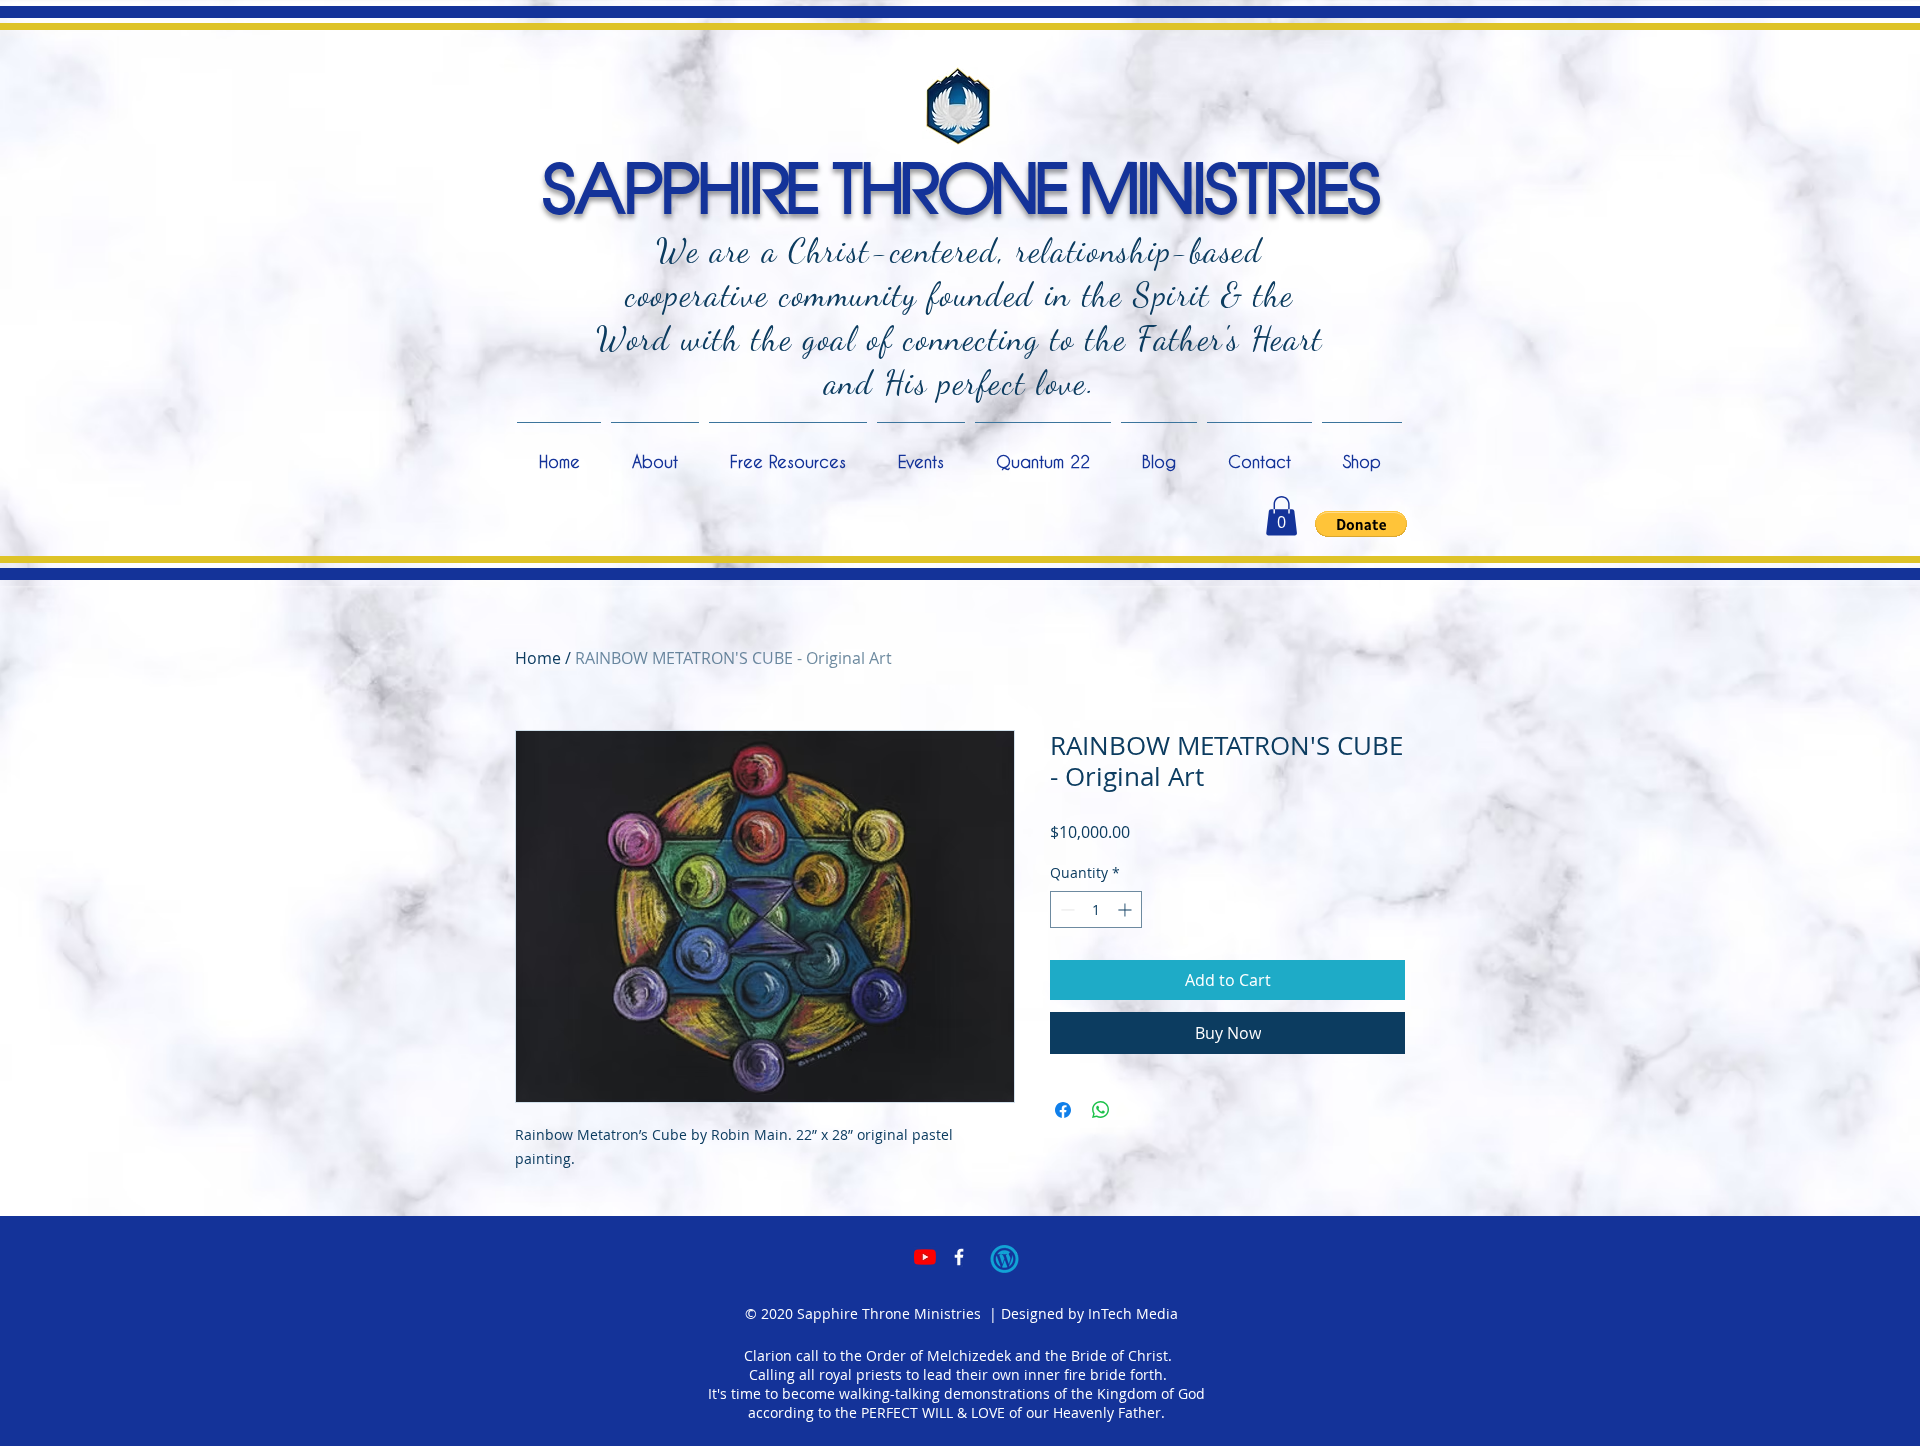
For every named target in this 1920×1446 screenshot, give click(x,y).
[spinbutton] (1096, 909)
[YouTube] (925, 1257)
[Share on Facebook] (1063, 1110)
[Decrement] (1065, 909)
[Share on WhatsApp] (1101, 1110)
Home (538, 658)
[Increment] (1126, 909)
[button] (1281, 515)
